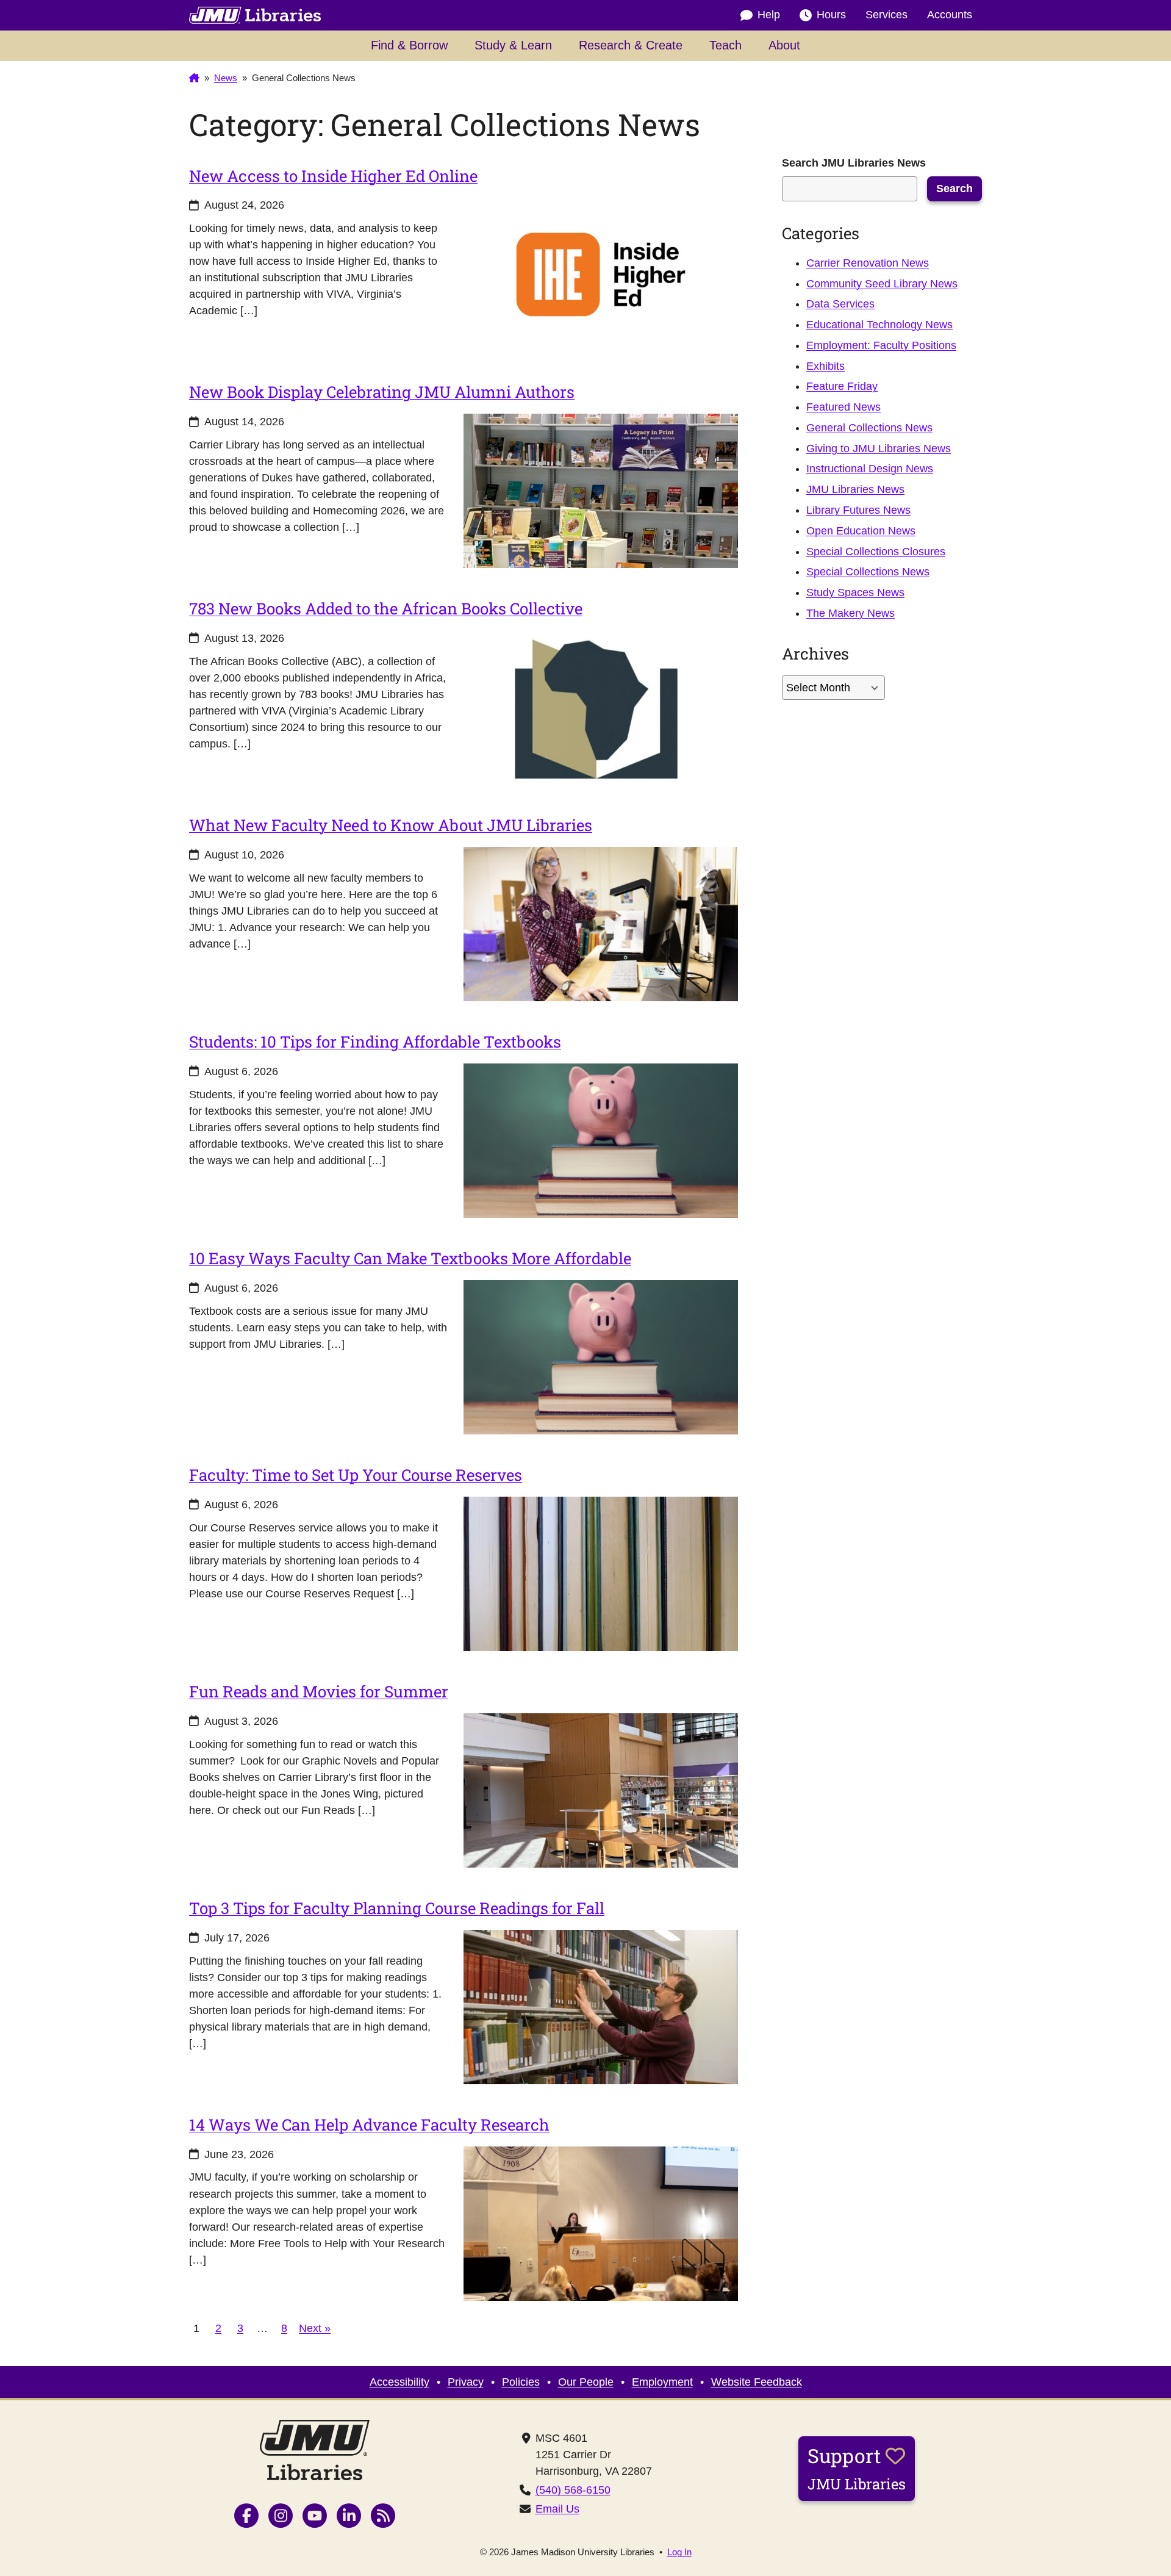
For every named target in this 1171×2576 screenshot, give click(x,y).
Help (769, 15)
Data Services (840, 304)
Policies (521, 2382)
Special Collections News (868, 572)
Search (954, 189)
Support (857, 2468)
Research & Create (631, 45)
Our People (586, 2382)
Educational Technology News (879, 325)
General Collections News (869, 428)
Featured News (843, 407)
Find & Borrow (409, 45)
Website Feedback (757, 2382)
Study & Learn (513, 45)
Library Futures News (858, 510)
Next (315, 2328)
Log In (679, 2552)
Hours (831, 15)
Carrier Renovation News (868, 263)
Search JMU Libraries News (854, 163)
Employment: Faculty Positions (881, 345)
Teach (725, 45)
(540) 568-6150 (573, 2490)
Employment (662, 2382)
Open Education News (861, 531)
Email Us (557, 2509)
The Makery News (850, 613)
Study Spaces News (855, 592)
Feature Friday (842, 386)
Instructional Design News (870, 469)
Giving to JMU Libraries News (879, 448)
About (784, 45)
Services (886, 15)
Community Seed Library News (882, 284)
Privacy (466, 2382)
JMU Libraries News (855, 489)
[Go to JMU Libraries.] (194, 78)
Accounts (950, 15)
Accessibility (399, 2382)
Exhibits (825, 366)
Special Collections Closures (876, 552)
